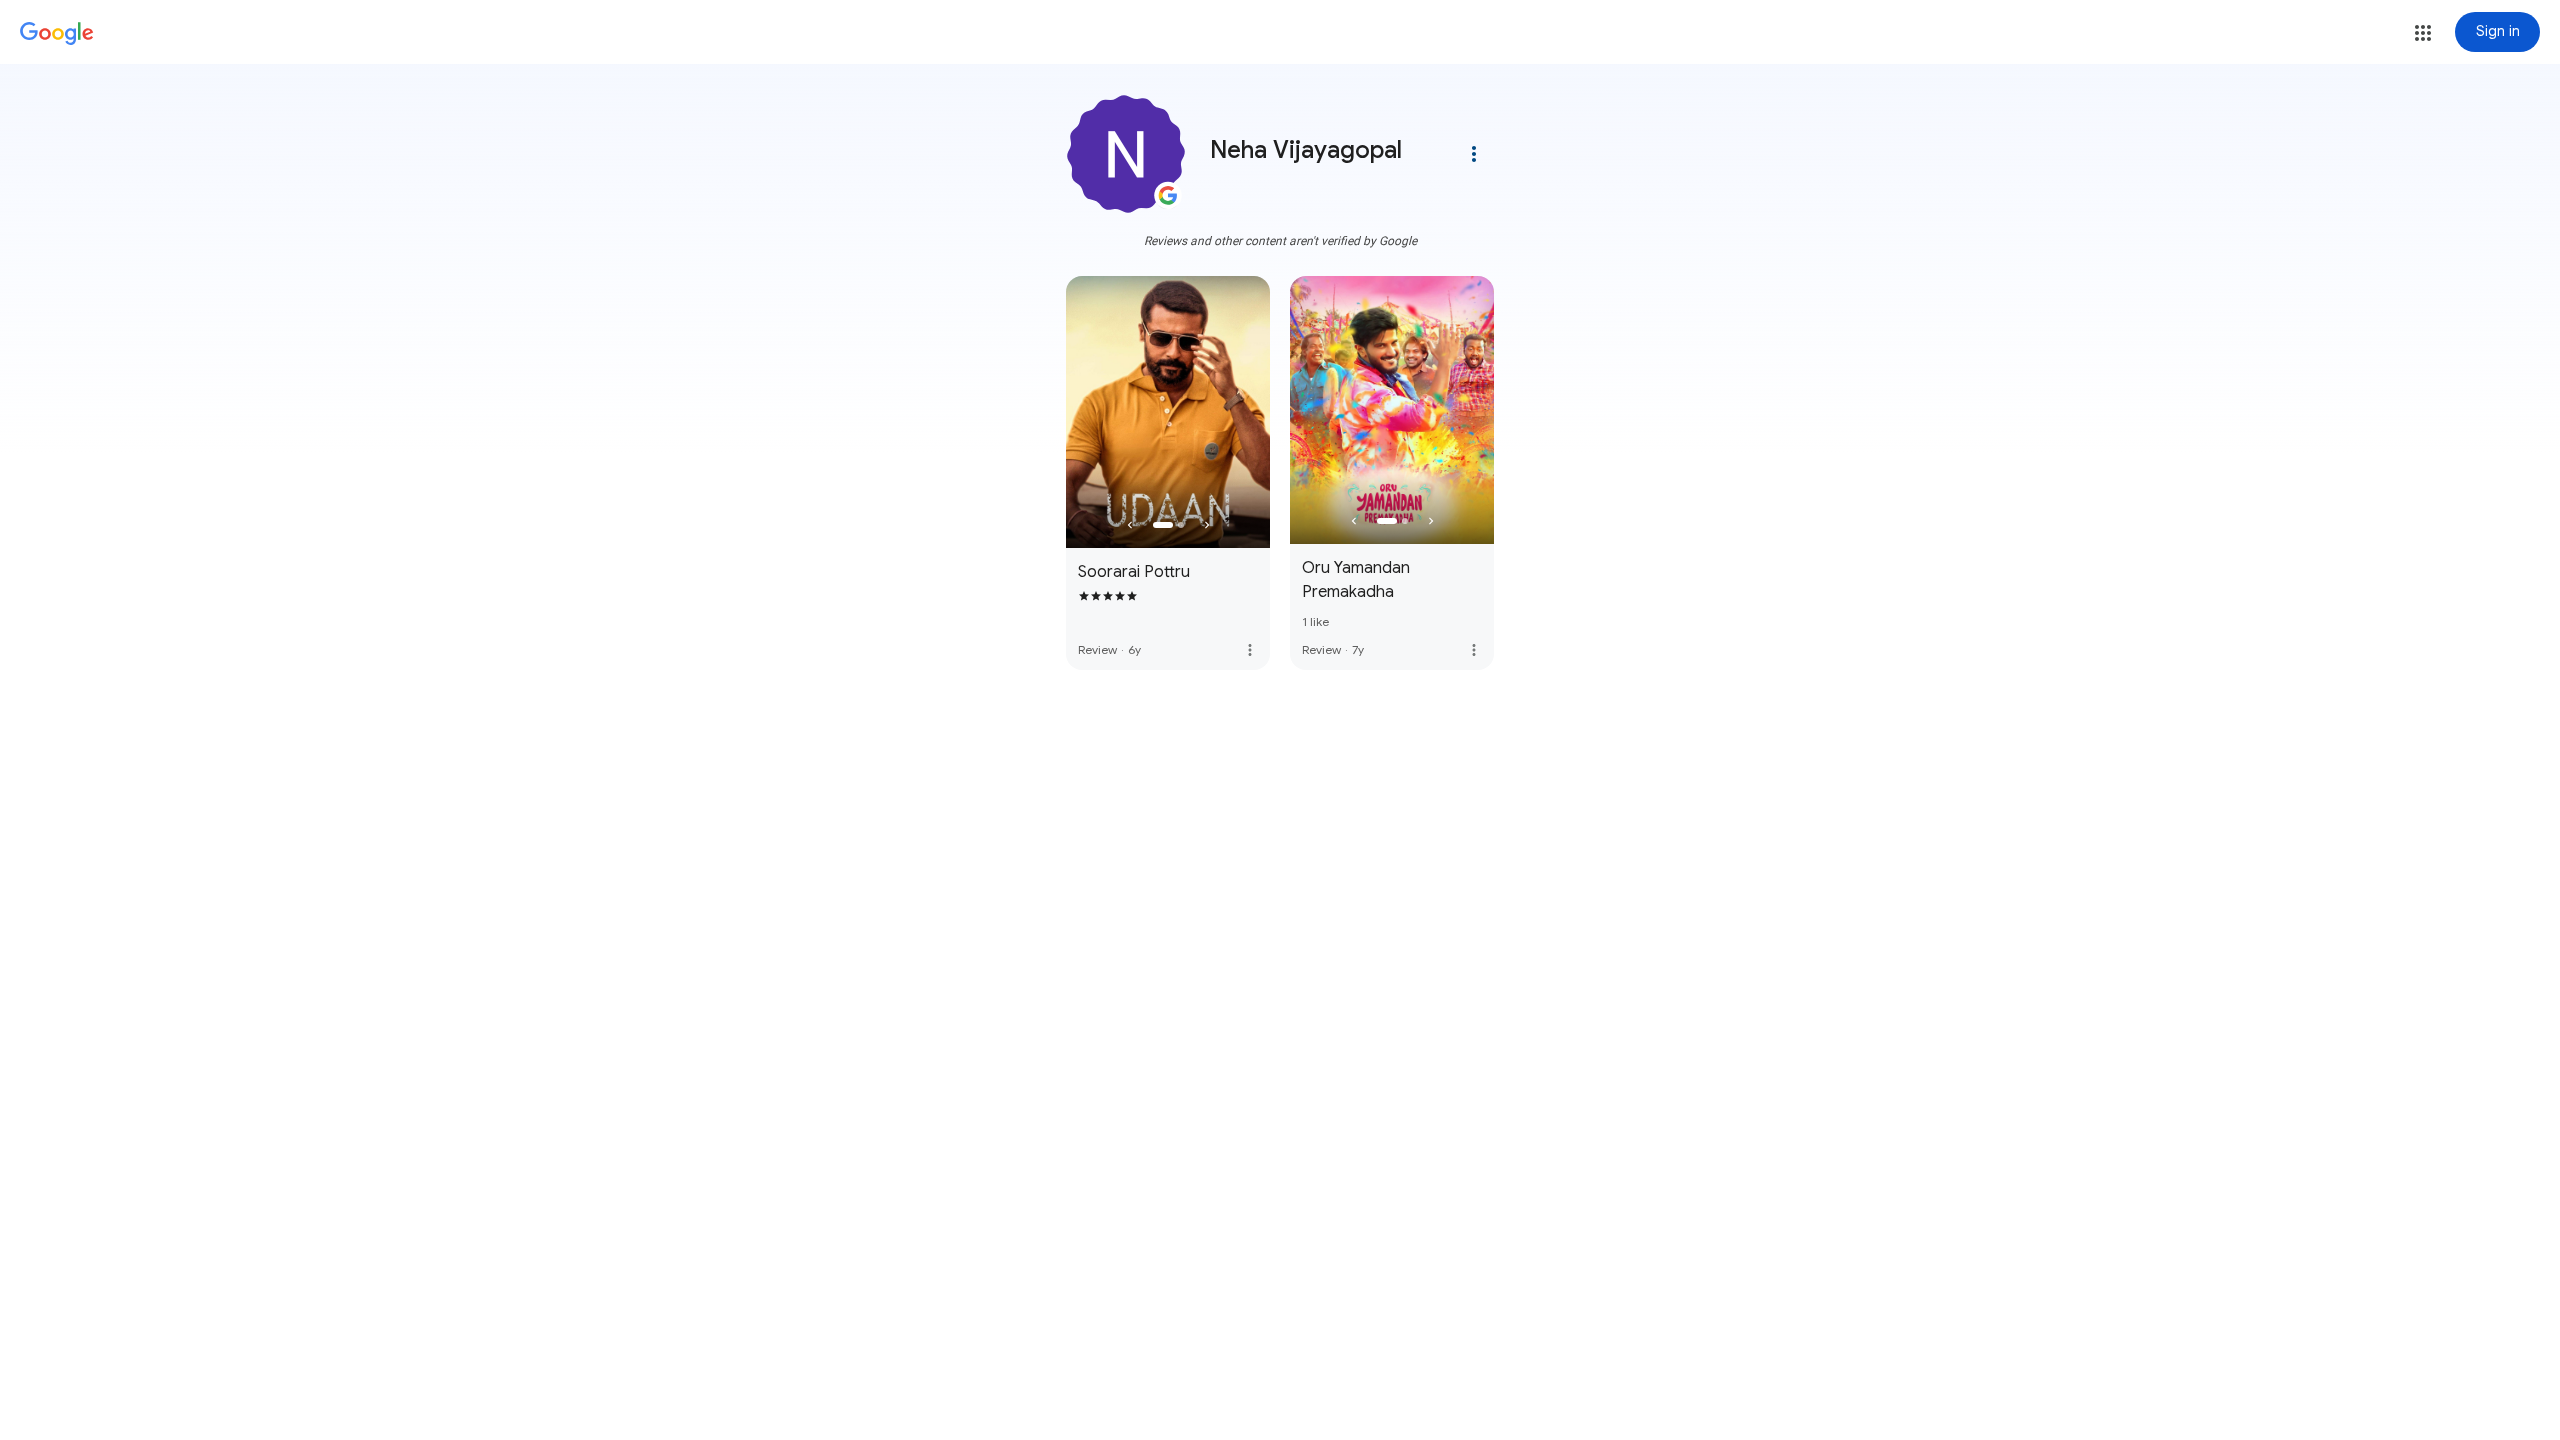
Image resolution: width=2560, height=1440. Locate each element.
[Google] (57, 34)
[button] (2423, 33)
